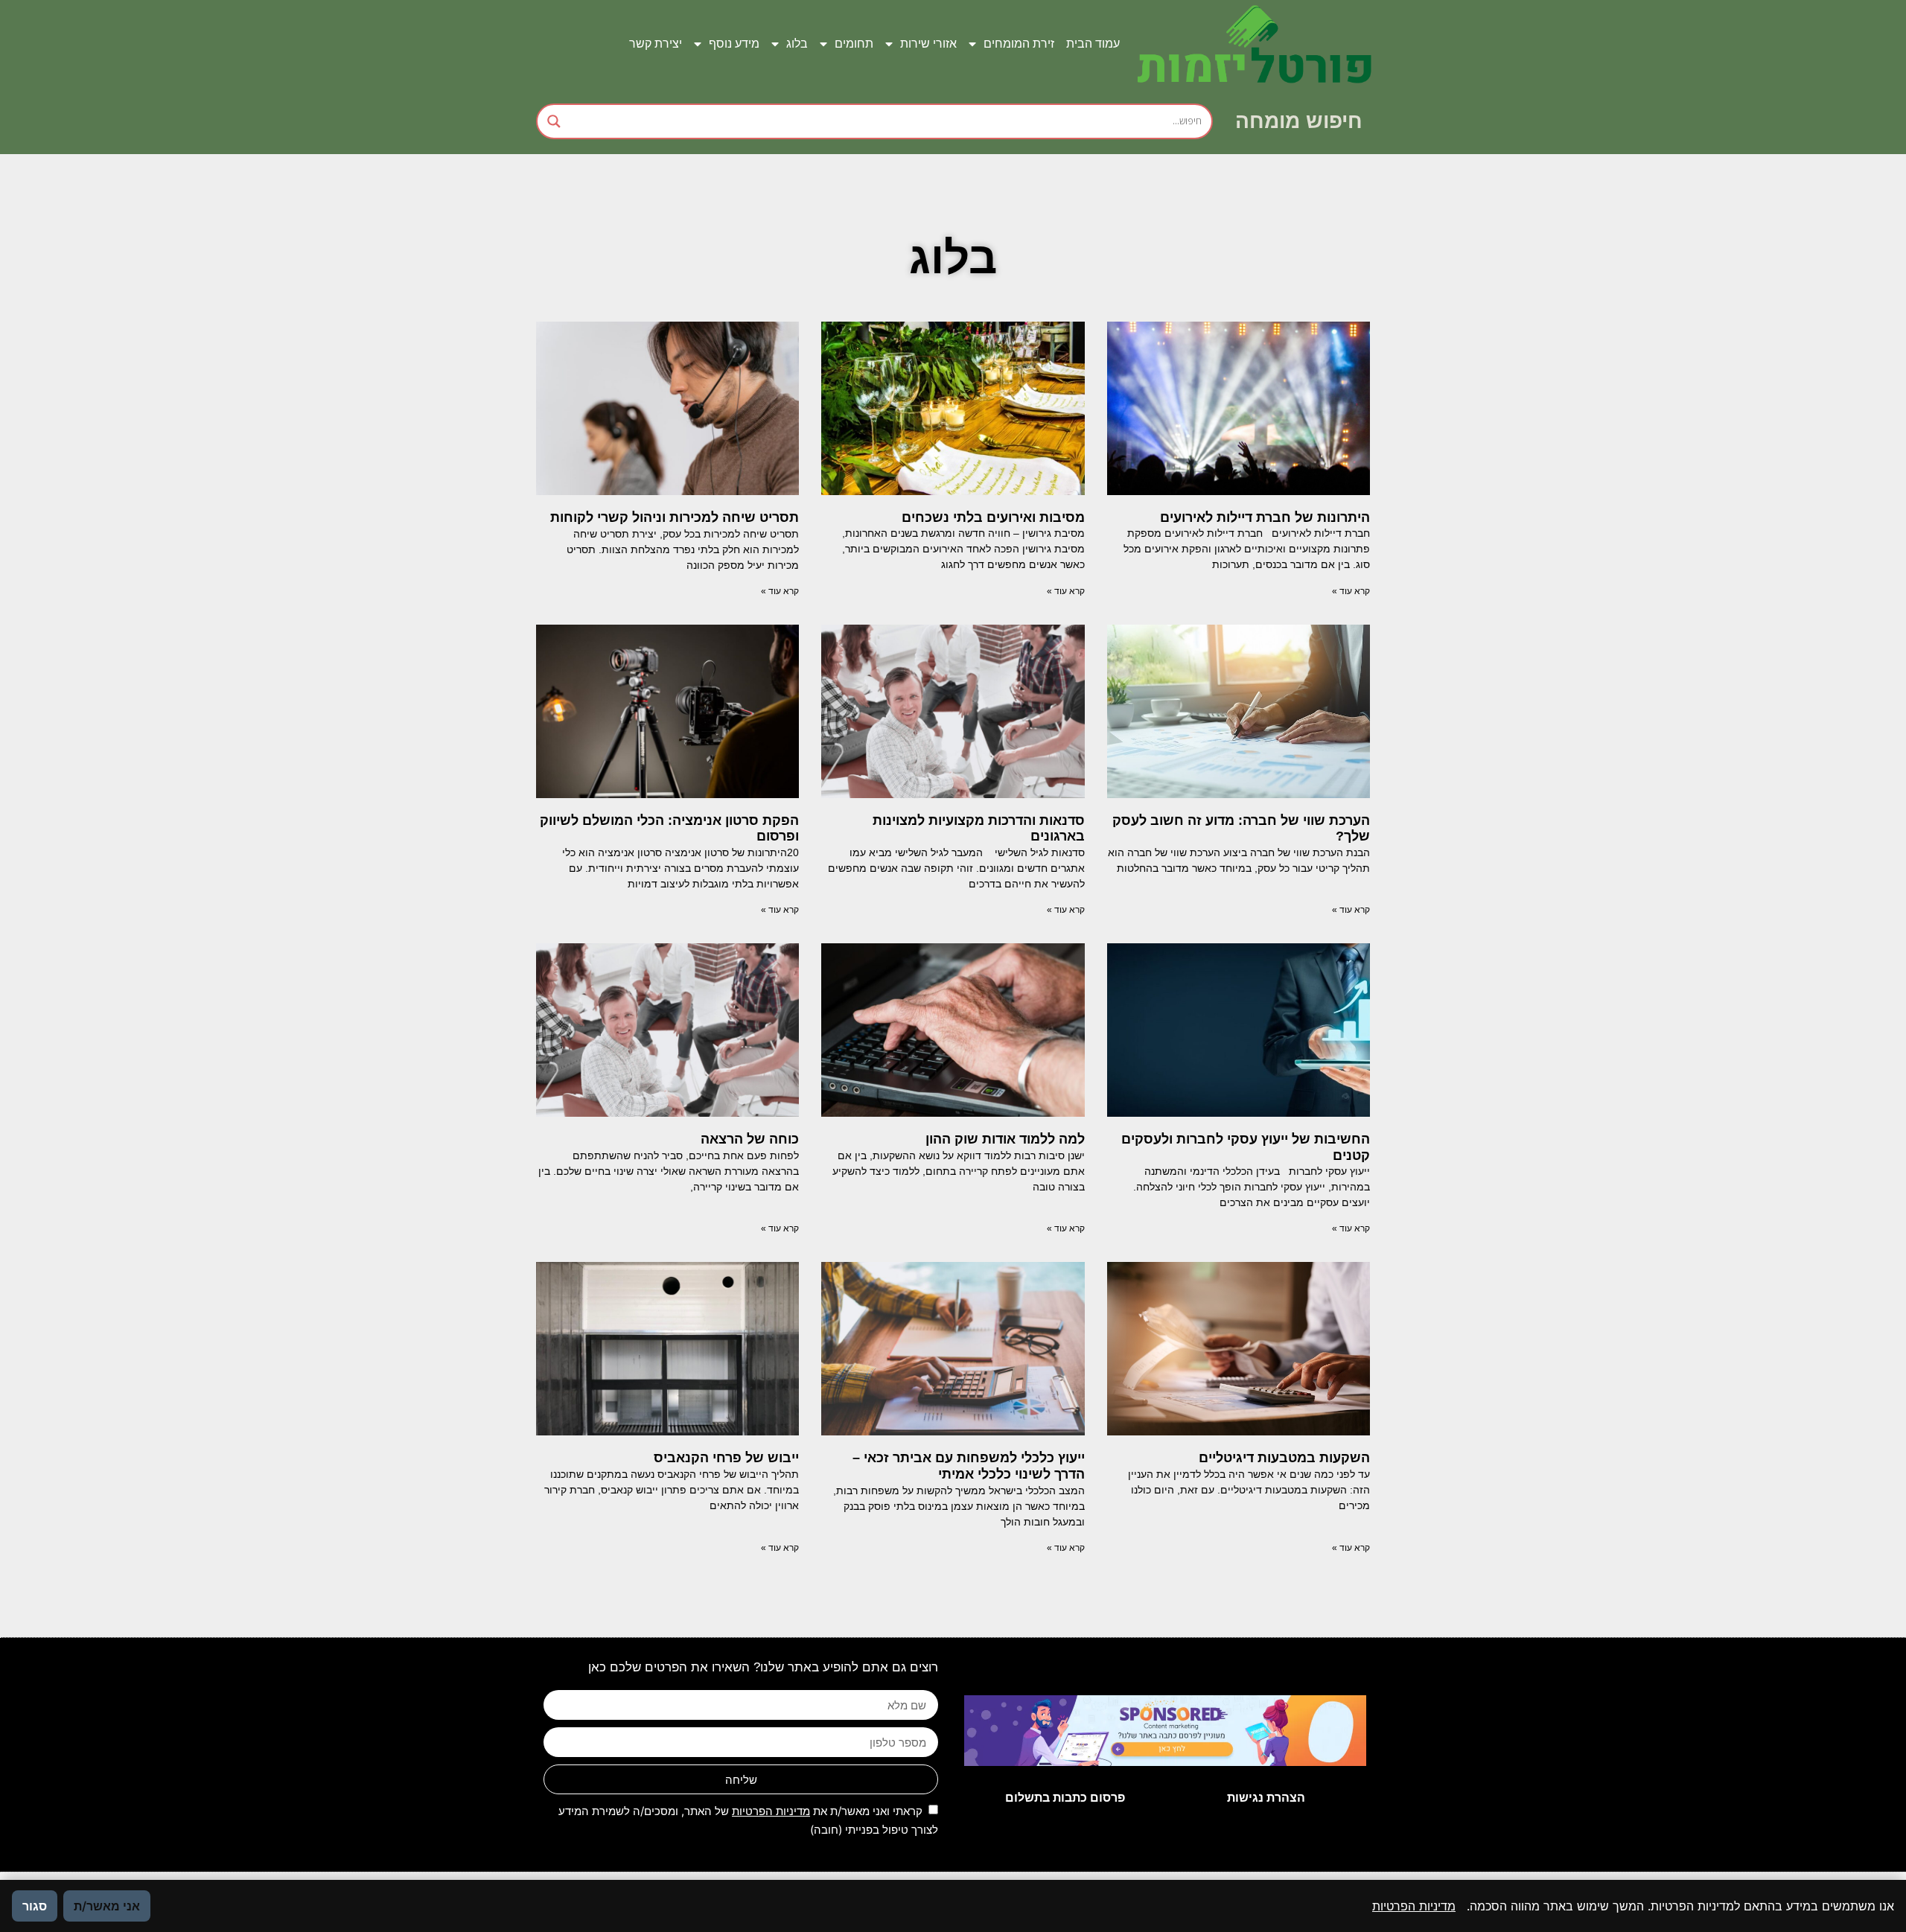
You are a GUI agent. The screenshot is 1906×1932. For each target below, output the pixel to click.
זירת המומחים (1019, 44)
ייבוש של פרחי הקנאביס (726, 1458)
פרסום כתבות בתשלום (1065, 1798)
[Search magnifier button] (554, 121)
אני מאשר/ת (107, 1906)
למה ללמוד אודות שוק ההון (1005, 1139)
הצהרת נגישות (1266, 1798)
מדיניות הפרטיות (771, 1811)
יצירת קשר (656, 44)
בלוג (797, 44)
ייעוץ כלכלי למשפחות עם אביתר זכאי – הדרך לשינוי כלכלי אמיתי (969, 1466)
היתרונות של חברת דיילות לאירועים (1265, 517)
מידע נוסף (734, 44)
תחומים (854, 44)
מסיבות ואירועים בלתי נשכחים (991, 517)
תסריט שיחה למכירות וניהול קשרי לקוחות (675, 517)
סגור (35, 1906)
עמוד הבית (1093, 44)
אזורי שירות (928, 44)
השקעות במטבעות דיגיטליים (1284, 1458)
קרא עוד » (1351, 591)
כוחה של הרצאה (750, 1139)
